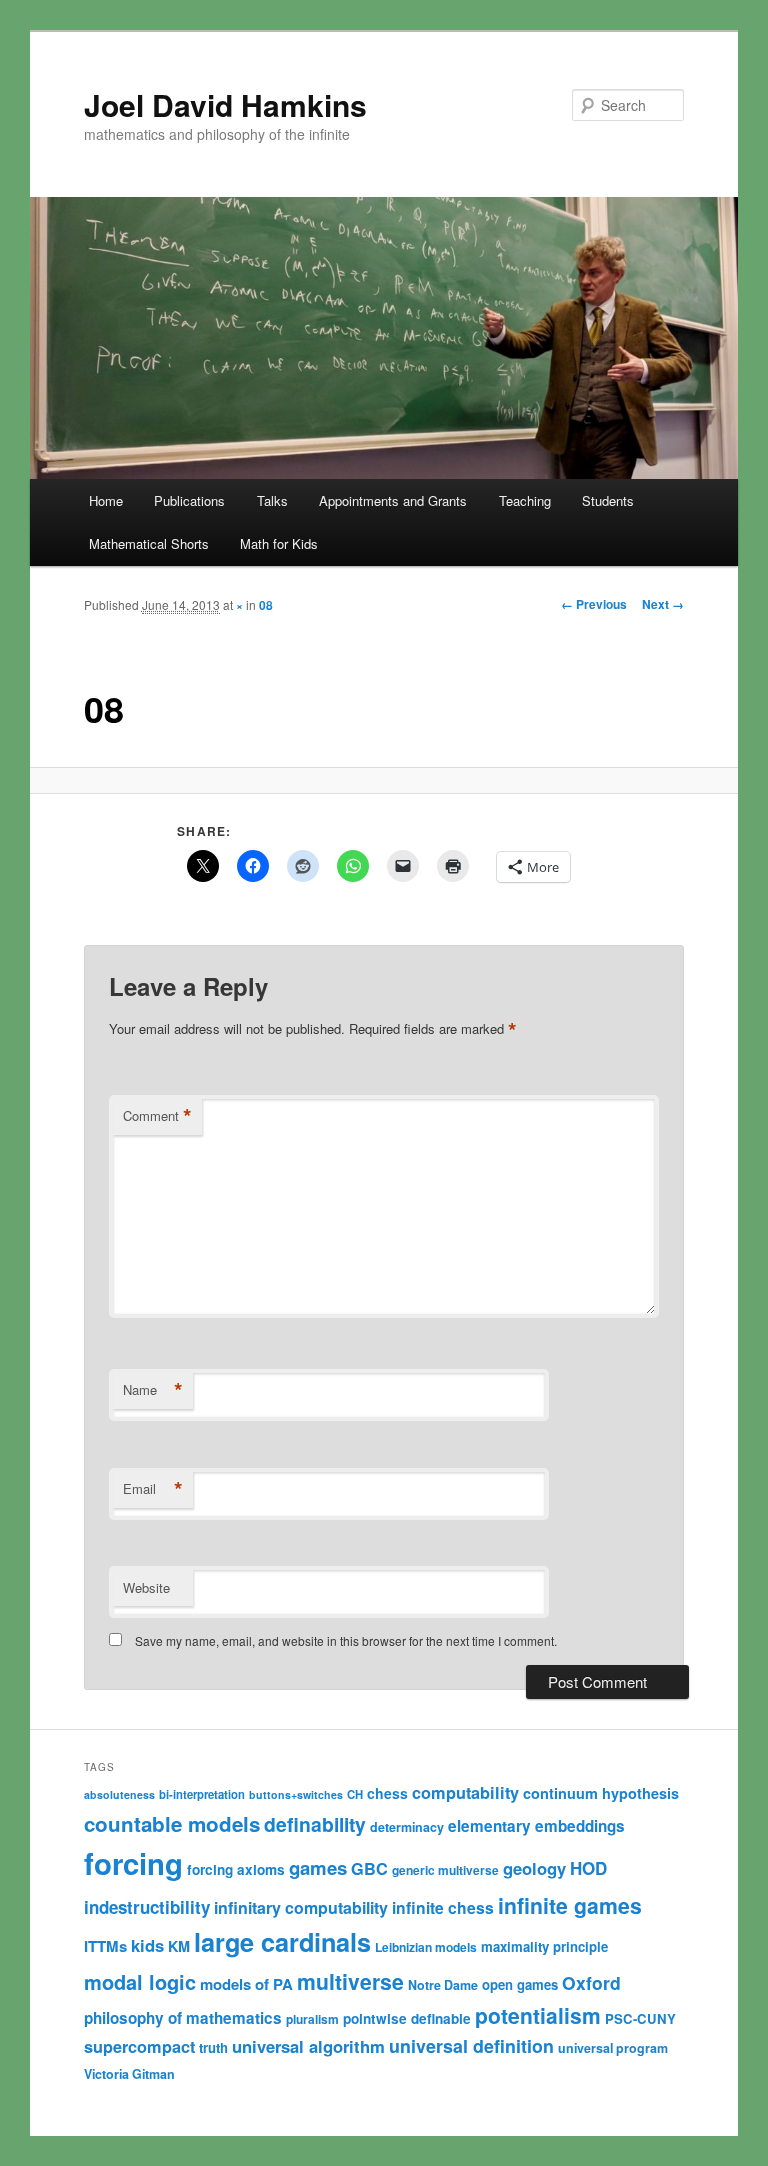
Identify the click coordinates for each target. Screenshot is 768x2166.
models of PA (246, 1984)
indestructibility (147, 1907)
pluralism (312, 2019)
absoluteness (119, 1794)
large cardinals (282, 1942)
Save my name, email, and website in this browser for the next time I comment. (346, 1640)
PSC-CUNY (640, 2018)
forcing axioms (236, 1869)
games (318, 1867)
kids (147, 1945)
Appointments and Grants (393, 500)
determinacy (407, 1827)
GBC (369, 1868)
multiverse (350, 1981)
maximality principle (544, 1946)
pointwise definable (407, 2018)
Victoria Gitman (129, 2074)
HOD (588, 1868)
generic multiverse (445, 1870)
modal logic (140, 1981)
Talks (272, 500)
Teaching (525, 500)
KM (179, 1946)
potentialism (538, 2015)
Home (106, 500)
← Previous (594, 604)
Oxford (591, 1982)
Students (608, 500)
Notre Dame (443, 1985)
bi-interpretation (202, 1794)
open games (520, 1984)
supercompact (139, 2046)
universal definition (471, 2045)
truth (213, 2047)
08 (266, 605)
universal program (613, 2048)
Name (153, 1390)
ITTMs (105, 1946)
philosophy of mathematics (183, 2018)
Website (146, 1587)
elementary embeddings (536, 1826)
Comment (157, 1116)
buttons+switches (296, 1794)
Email (153, 1489)
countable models (172, 1823)
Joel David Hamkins (225, 104)
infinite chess (443, 1907)
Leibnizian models (426, 1947)
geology (534, 1868)
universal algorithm (308, 2046)
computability (465, 1792)
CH (355, 1794)
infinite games (570, 1905)
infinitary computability (301, 1907)
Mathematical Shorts (149, 543)
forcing (133, 1863)
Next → (663, 604)
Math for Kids (279, 543)
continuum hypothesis (601, 1793)
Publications (189, 500)
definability (315, 1824)
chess (387, 1793)
